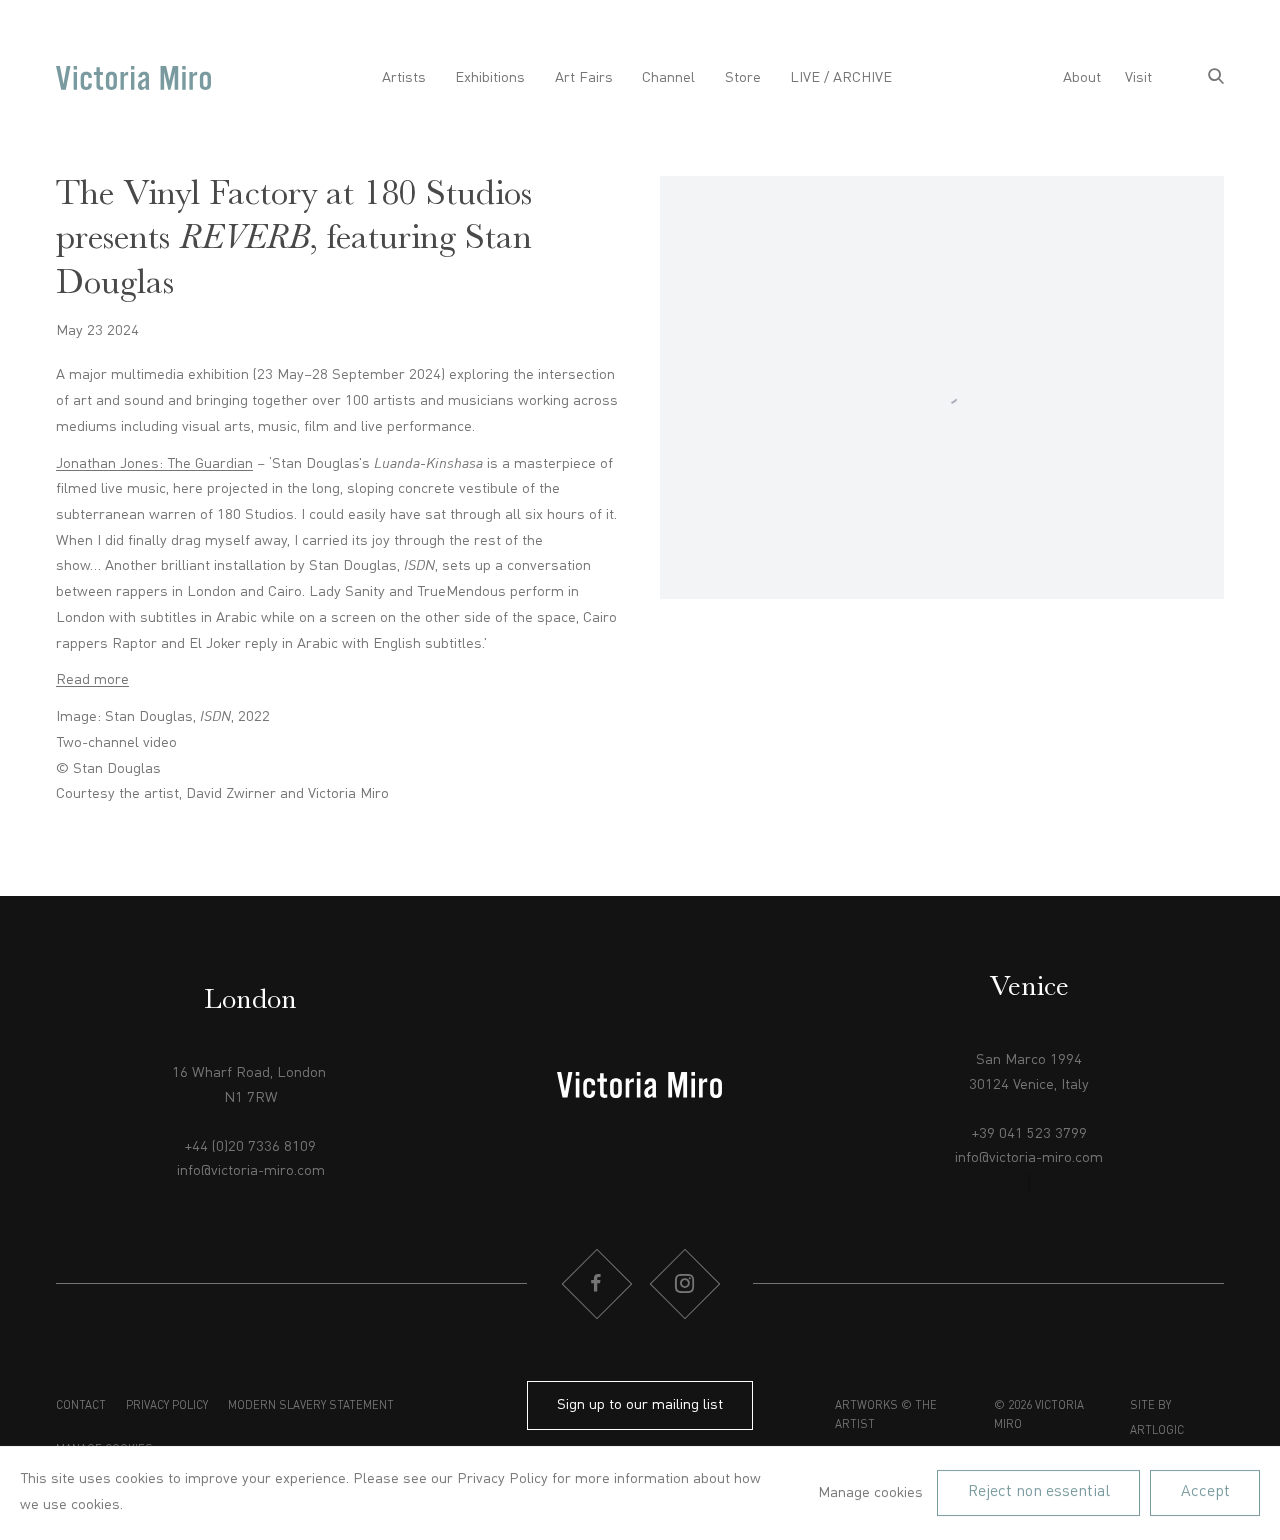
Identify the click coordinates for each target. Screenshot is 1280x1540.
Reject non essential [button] (1039, 1492)
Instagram (684, 1284)
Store (743, 78)
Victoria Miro (133, 78)
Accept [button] (1205, 1492)
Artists (404, 78)
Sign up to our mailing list (640, 1405)
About (1082, 78)
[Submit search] (1216, 78)
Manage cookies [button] (870, 1493)
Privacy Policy (167, 1406)
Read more (92, 680)
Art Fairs (584, 78)
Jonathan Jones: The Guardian (154, 464)
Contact (81, 1406)
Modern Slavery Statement (311, 1406)
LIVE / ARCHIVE (841, 78)
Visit (1138, 78)
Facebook (596, 1284)
